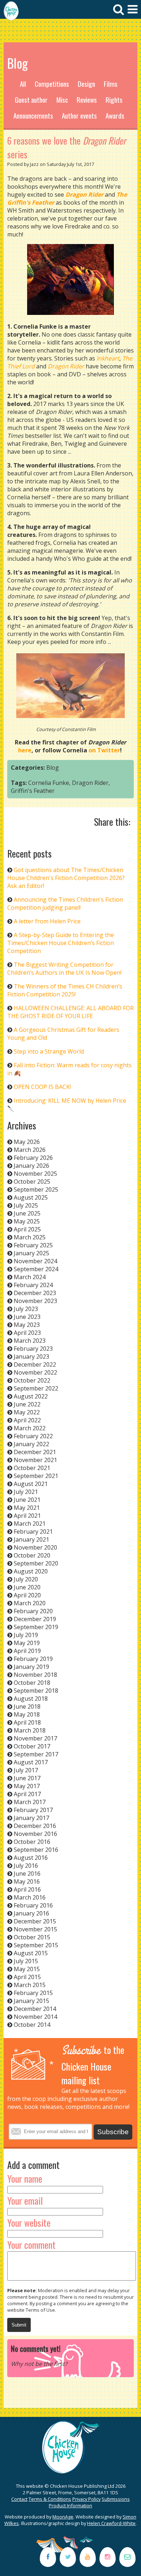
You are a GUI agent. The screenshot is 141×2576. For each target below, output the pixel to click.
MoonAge (63, 2517)
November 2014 (35, 2017)
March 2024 (30, 1277)
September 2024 (36, 1269)
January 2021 (31, 1539)
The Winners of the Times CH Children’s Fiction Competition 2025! (65, 990)
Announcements (33, 116)
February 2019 (33, 1659)
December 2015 (35, 1921)
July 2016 (26, 1866)
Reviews (87, 100)
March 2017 (30, 1802)
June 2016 (27, 1874)
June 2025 (27, 1213)
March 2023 (30, 1341)
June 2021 (27, 1500)
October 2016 (32, 1842)
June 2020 (27, 1587)
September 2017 (36, 1754)
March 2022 (30, 1428)
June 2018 (27, 1706)
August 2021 (31, 1484)
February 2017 (33, 1810)
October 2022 (32, 1380)
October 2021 (32, 1468)
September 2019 (36, 1627)
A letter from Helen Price (47, 921)
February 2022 (33, 1436)
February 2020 (33, 1611)
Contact (19, 2499)
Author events (79, 116)
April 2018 (27, 1722)
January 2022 (31, 1444)
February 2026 (33, 1158)
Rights (114, 100)
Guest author (31, 100)
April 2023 (27, 1333)
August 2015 (31, 1953)
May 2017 (27, 1786)
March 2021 (30, 1524)
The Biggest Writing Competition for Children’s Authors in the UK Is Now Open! (64, 969)
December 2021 (35, 1452)
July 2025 (26, 1205)
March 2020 (30, 1603)
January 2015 (31, 2001)
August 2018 (31, 1699)
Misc (62, 100)
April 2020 (27, 1595)
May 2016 (27, 1881)
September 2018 (36, 1691)
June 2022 (27, 1404)
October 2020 (32, 1555)
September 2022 (36, 1388)
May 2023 (27, 1325)
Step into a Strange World (49, 1051)
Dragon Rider (90, 783)
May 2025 (27, 1221)
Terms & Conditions (50, 2499)
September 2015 (36, 1945)
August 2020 (31, 1571)
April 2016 (27, 1889)
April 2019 (27, 1651)
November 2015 (35, 1929)
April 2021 (27, 1516)
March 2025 (30, 1237)
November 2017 (35, 1738)
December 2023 (35, 1293)
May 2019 (27, 1643)
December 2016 (35, 1826)
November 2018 (35, 1675)
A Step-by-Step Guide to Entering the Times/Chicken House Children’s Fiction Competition (61, 943)
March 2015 (30, 1985)
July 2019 (26, 1635)
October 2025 (32, 1182)
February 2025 (33, 1245)
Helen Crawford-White (111, 2523)
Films (111, 84)
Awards (115, 116)
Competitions (52, 84)
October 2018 (32, 1683)
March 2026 (30, 1150)
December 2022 (35, 1364)
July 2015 (26, 1961)
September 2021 (36, 1476)
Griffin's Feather (33, 791)
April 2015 (27, 1977)
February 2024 (33, 1285)
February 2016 (33, 1905)
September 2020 (36, 1563)
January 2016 (31, 1913)
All (23, 84)
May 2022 (27, 1412)
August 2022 (31, 1396)
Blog (53, 768)
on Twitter (104, 750)
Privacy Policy (86, 2499)
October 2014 (32, 2025)
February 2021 (33, 1531)
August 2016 (31, 1858)
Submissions (116, 2499)
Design (86, 84)
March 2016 (30, 1897)
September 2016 (36, 1850)
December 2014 (35, 2009)
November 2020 (35, 1547)
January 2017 (31, 1818)
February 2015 (33, 1993)
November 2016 (35, 1834)
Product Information (70, 2505)
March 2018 (30, 1730)
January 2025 (31, 1253)
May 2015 (27, 1969)
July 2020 (26, 1579)
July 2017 (26, 1770)
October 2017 (32, 1746)
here (25, 750)
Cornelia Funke (49, 783)
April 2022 (27, 1420)
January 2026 (31, 1166)
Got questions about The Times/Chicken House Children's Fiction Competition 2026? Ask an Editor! (66, 878)
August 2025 (31, 1197)
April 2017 (27, 1794)
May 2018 (27, 1714)
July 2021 (26, 1492)
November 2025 (35, 1174)
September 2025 (36, 1189)
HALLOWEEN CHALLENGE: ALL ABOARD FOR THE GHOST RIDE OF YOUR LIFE (70, 1012)
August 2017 (31, 1762)
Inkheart (108, 358)
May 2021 (27, 1508)
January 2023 (31, 1357)
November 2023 (35, 1301)
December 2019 (35, 1619)
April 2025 (27, 1229)
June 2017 (27, 1778)
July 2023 (26, 1309)
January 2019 (31, 1667)
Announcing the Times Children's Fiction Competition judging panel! (65, 903)
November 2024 (35, 1261)
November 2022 (35, 1372)
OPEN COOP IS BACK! (42, 1087)
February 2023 (33, 1349)
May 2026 (27, 1142)
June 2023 (27, 1317)
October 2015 (32, 1937)
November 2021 (35, 1460)
